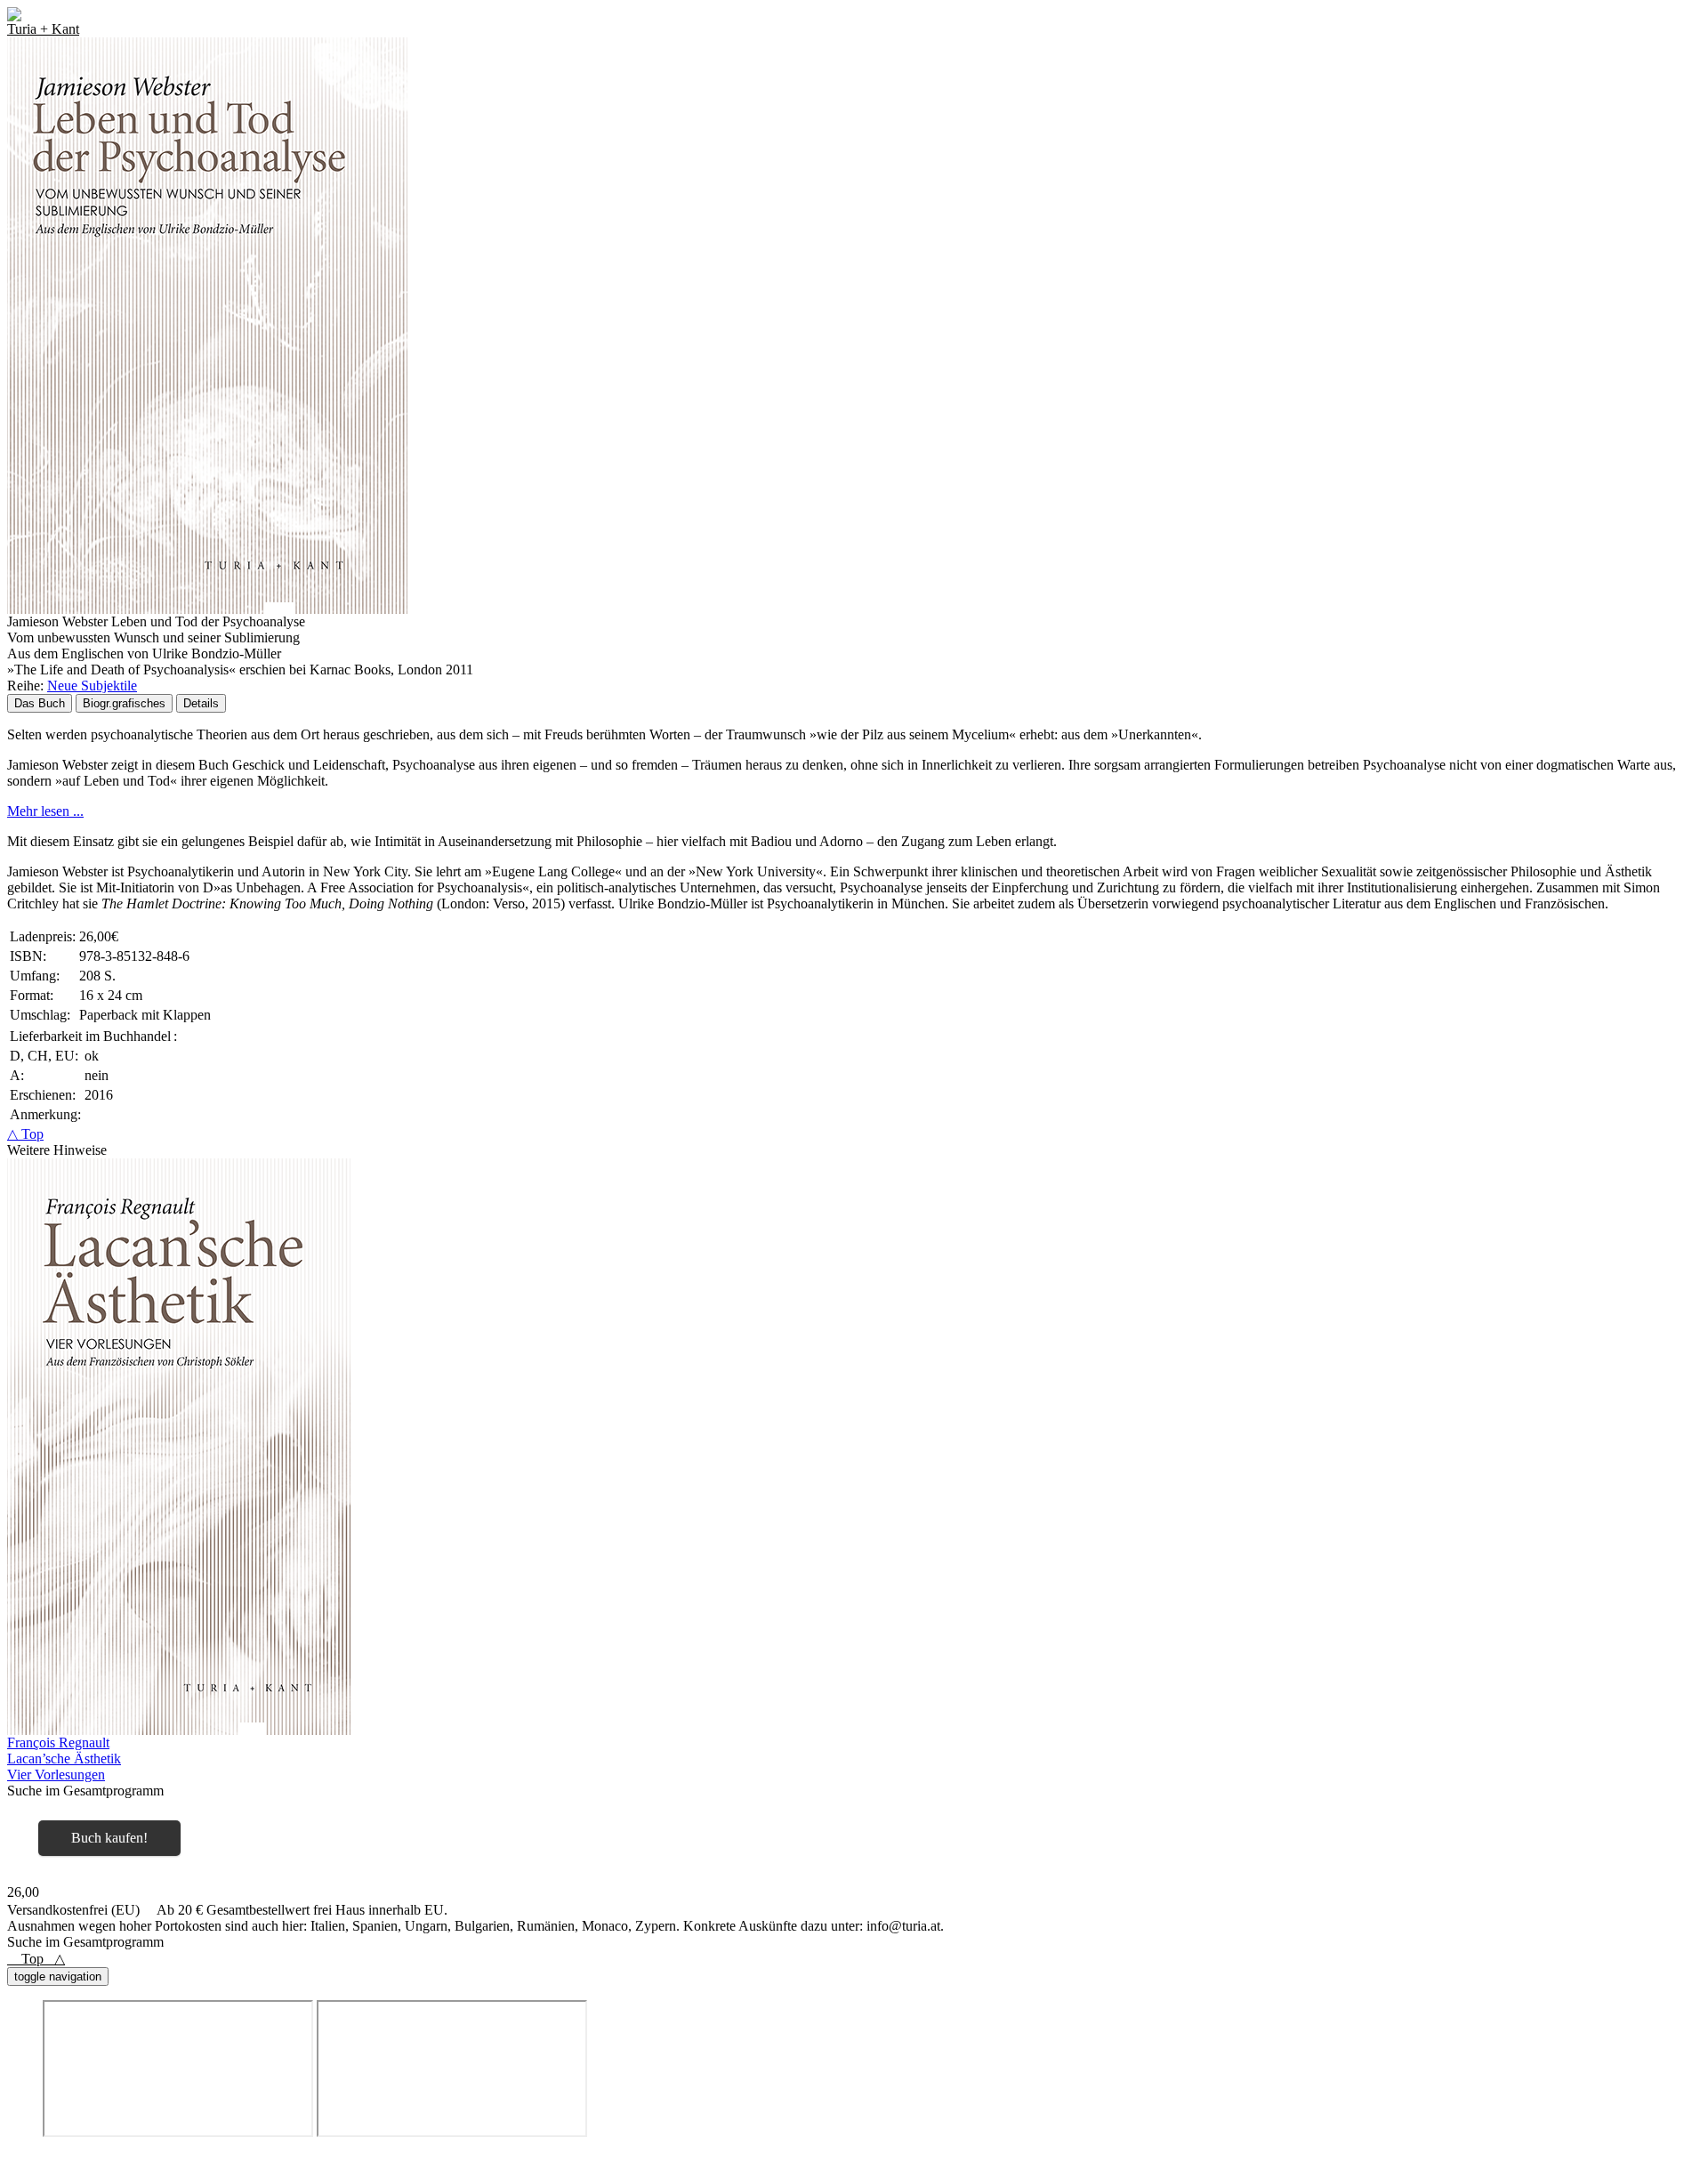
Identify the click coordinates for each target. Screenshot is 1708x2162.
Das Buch (40, 703)
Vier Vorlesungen (56, 1775)
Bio (124, 703)
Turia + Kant (43, 29)
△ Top (25, 1134)
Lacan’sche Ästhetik (64, 1759)
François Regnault (58, 1743)
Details (201, 703)
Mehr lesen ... (45, 811)
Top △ (36, 1959)
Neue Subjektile (92, 686)
